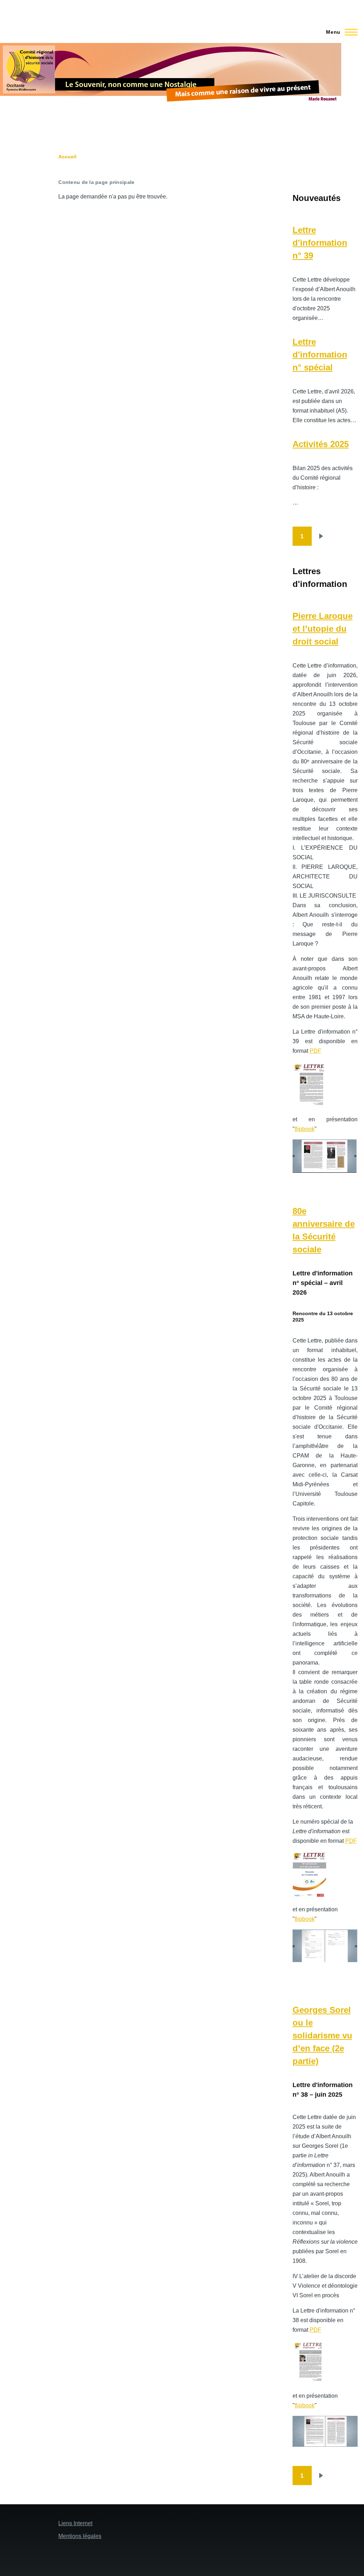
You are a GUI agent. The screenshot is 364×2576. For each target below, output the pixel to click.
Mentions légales (80, 2536)
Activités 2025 (321, 444)
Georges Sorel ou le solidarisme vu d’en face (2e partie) (322, 2035)
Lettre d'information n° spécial (320, 355)
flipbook (305, 1129)
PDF (315, 1051)
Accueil (67, 157)
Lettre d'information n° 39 (320, 243)
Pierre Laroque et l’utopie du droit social (323, 629)
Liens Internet (75, 2523)
